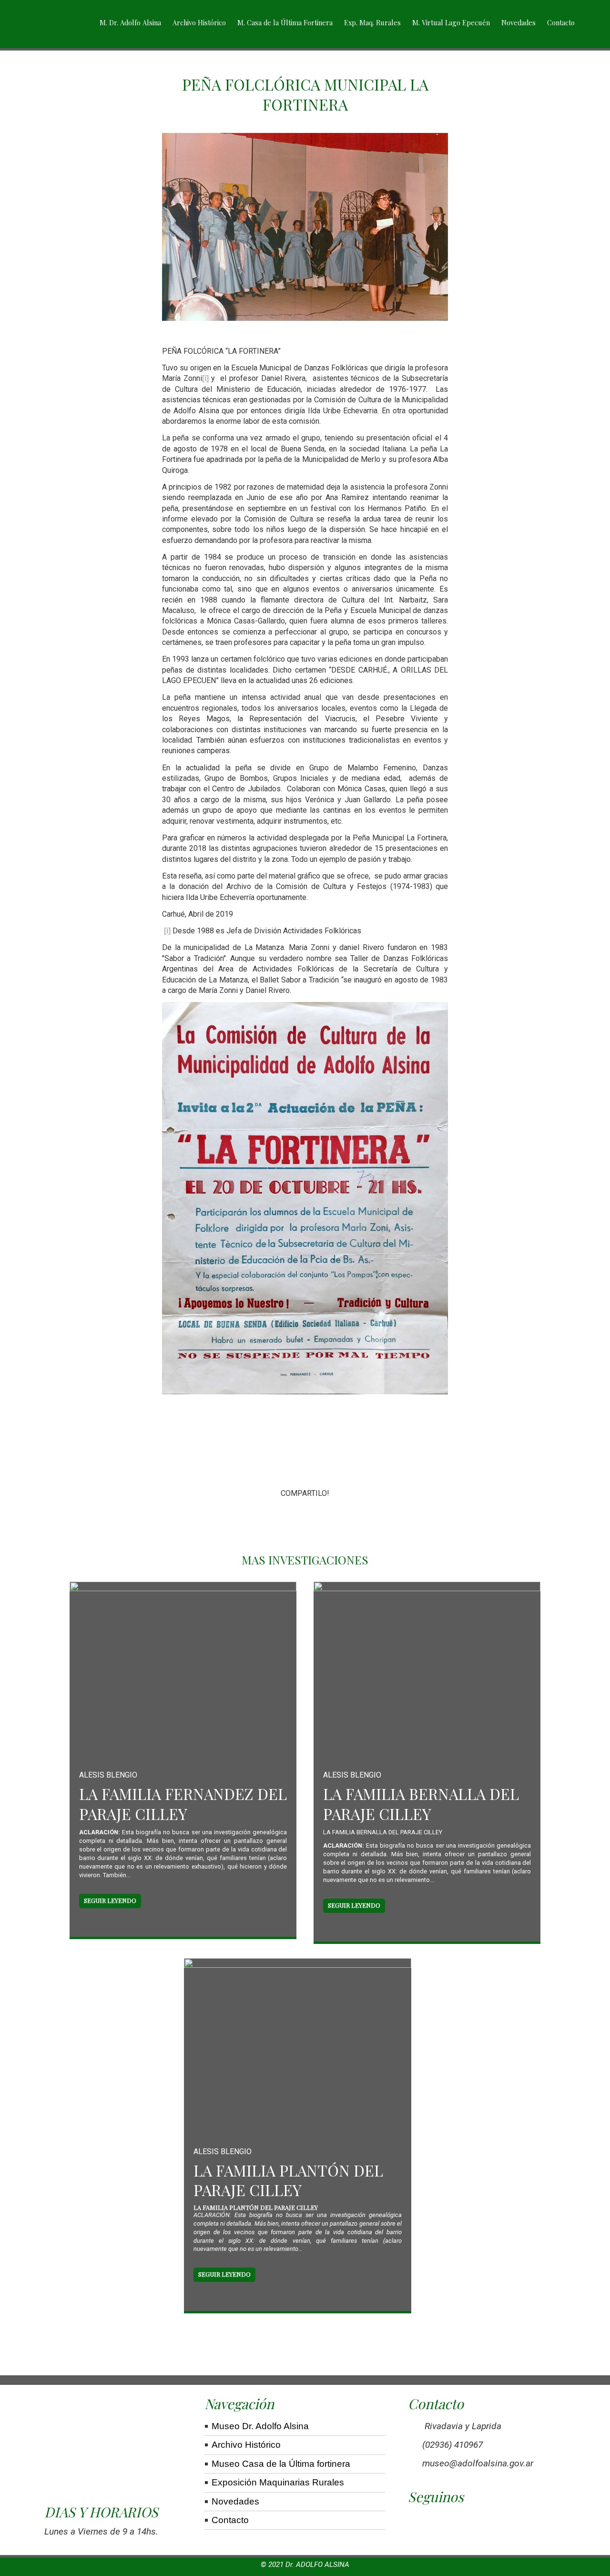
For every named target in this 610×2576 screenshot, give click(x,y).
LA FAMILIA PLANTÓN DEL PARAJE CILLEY (288, 2180)
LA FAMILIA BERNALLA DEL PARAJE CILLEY (421, 1804)
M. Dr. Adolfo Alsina (130, 22)
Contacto (561, 22)
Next (435, 1229)
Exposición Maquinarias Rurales (278, 2482)
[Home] (57, 24)
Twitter (305, 1517)
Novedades (518, 22)
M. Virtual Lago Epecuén (451, 22)
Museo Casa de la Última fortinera (281, 2464)
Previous (176, 1229)
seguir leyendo (110, 1900)
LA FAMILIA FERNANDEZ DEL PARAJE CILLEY (183, 1804)
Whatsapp (338, 1517)
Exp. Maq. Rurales (372, 22)
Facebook (272, 1517)
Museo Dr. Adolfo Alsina (260, 2426)
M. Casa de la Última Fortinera (285, 22)
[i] (205, 378)
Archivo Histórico (199, 22)
